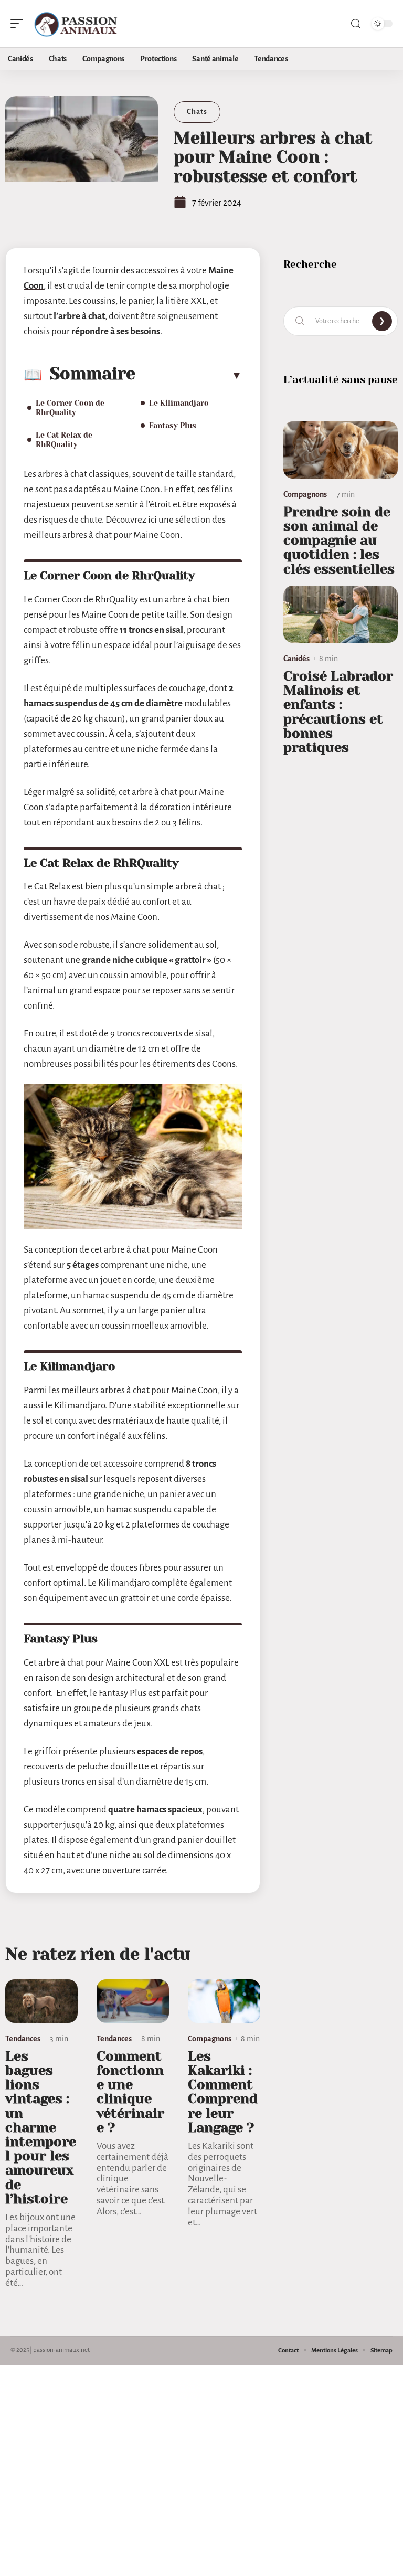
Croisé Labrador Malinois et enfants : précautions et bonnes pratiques (338, 712)
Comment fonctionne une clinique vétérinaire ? (130, 2092)
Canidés (296, 659)
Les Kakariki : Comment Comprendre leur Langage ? (223, 2092)
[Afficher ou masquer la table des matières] (189, 375)
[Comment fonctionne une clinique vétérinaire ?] (133, 2001)
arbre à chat (82, 316)
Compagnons (210, 2039)
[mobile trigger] (19, 24)
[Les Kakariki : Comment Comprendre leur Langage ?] (224, 2001)
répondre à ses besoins (116, 331)
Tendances (23, 2039)
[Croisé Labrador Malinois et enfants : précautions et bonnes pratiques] (341, 614)
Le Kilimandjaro (179, 403)
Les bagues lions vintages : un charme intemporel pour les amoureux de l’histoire (41, 2128)
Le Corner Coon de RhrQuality (70, 408)
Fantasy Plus (173, 426)
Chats (197, 112)
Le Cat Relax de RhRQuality (64, 440)
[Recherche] (356, 24)
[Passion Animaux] (76, 24)
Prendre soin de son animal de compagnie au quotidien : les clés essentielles (339, 540)
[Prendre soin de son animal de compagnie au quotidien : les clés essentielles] (341, 450)
